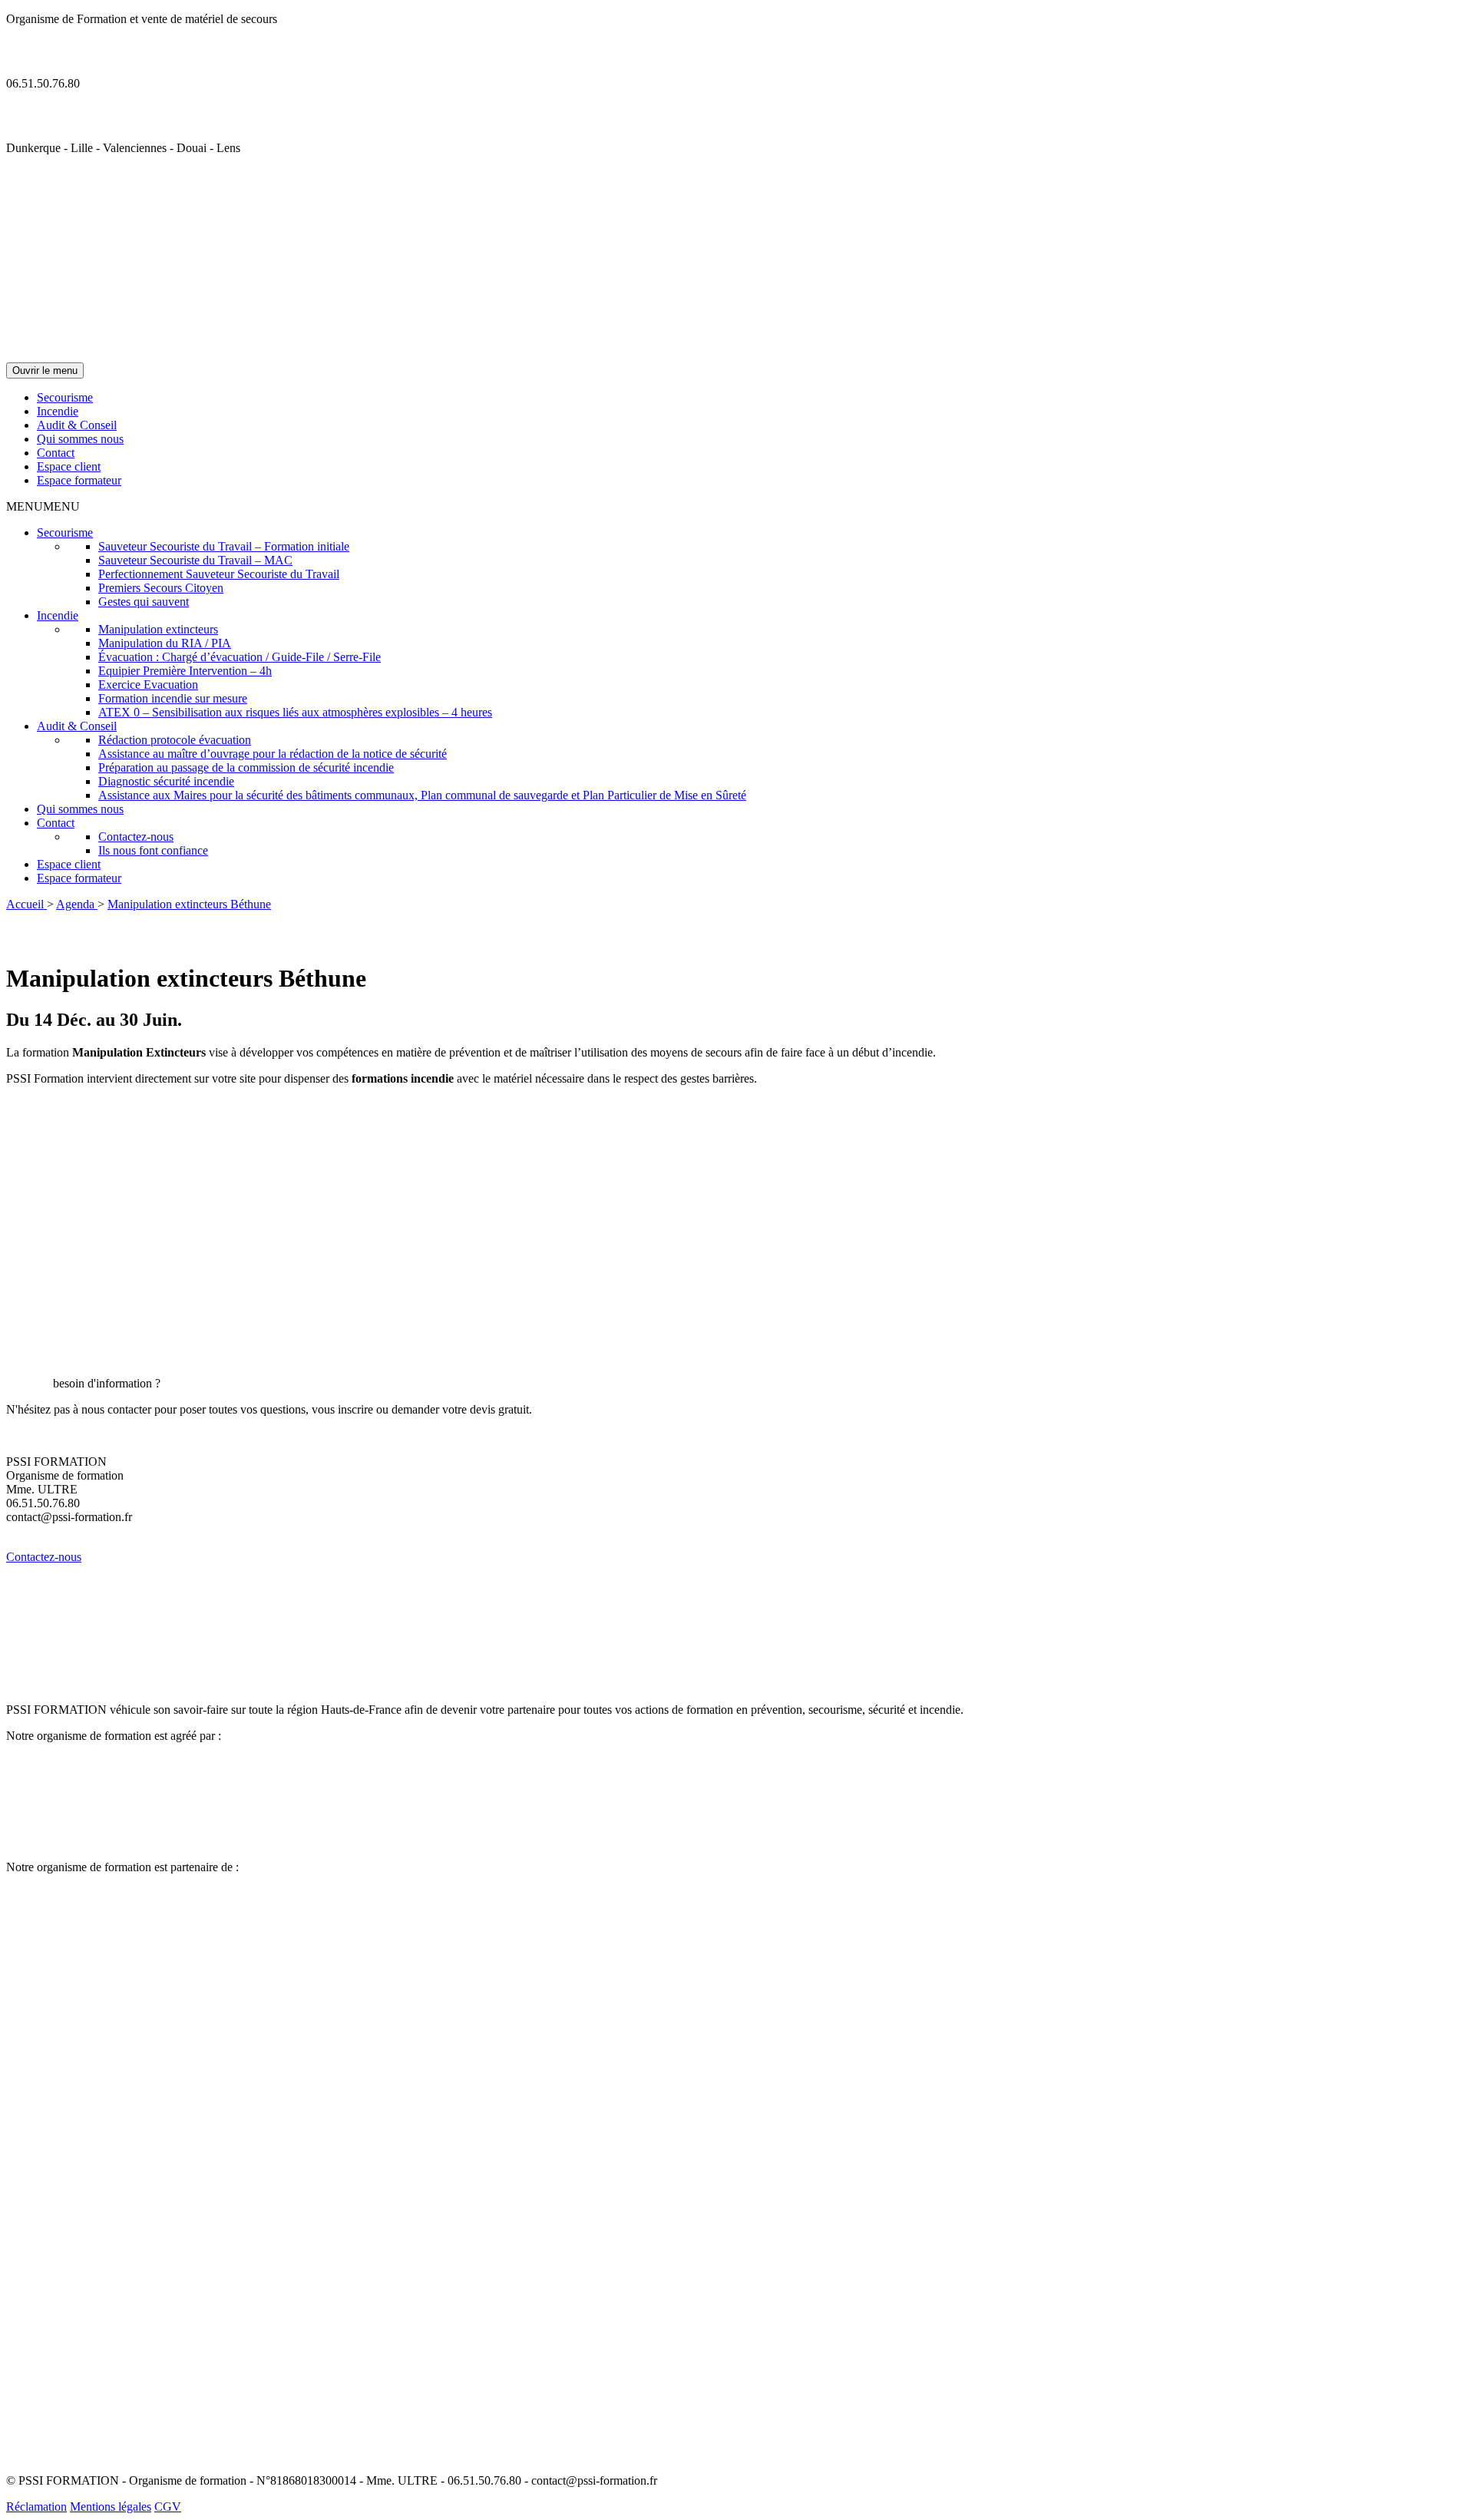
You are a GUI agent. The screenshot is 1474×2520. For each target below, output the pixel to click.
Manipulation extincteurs (158, 629)
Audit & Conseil (77, 425)
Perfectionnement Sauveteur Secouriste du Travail (219, 574)
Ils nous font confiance (153, 850)
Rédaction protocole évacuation (175, 740)
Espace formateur (79, 480)
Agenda (77, 904)
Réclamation (36, 2507)
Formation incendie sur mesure (173, 698)
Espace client (69, 466)
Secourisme (65, 397)
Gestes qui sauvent (144, 602)
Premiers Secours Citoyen (161, 588)
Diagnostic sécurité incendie (166, 781)
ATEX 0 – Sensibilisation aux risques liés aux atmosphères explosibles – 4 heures (295, 712)
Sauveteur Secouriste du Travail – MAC (195, 560)
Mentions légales (111, 2507)
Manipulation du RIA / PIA (165, 643)
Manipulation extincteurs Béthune (189, 904)
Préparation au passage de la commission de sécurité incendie (246, 767)
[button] (43, 506)
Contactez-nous (136, 837)
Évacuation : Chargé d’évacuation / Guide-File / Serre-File (240, 657)
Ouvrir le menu (45, 370)
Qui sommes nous (80, 439)
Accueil (26, 904)
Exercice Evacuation (148, 685)
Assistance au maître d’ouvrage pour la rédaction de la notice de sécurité (273, 754)
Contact (56, 453)
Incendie (58, 411)
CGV (168, 2507)
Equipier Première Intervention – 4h (185, 671)
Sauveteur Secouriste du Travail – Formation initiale (224, 546)
